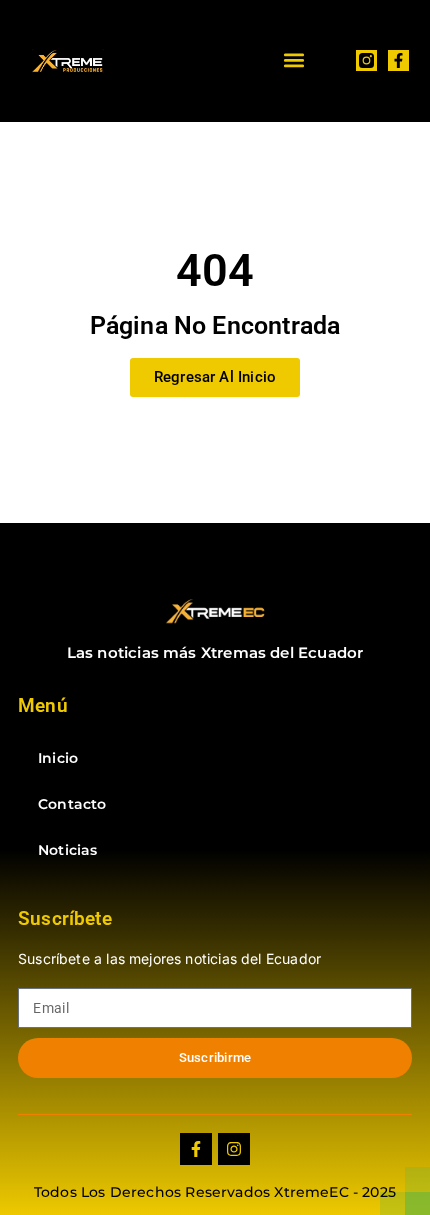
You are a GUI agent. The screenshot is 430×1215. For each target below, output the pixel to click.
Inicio (58, 758)
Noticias (67, 850)
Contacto (72, 804)
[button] (293, 60)
